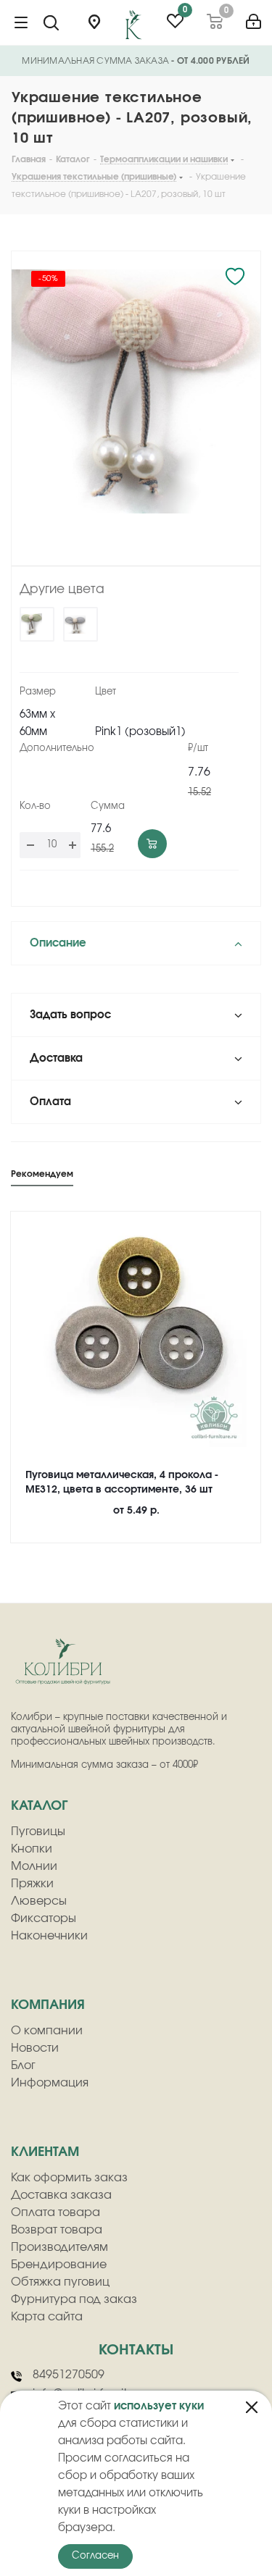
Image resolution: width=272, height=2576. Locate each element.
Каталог (39, 1806)
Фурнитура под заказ (74, 2299)
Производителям (59, 2247)
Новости (35, 2048)
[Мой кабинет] (254, 16)
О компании (47, 2031)
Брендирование (59, 2265)
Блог (23, 2065)
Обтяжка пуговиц (60, 2282)
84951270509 (69, 2375)
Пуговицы (38, 1832)
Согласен (95, 2556)
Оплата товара (55, 2212)
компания (48, 2005)
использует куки (159, 2406)
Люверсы (39, 1901)
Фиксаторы (44, 1918)
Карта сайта (47, 2317)
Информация (50, 2083)
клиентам (45, 2152)
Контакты (136, 2350)
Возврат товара (57, 2230)
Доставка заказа (61, 2195)
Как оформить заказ (69, 2178)
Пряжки (32, 1884)
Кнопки (32, 1849)
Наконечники (49, 1936)
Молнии (34, 1866)
